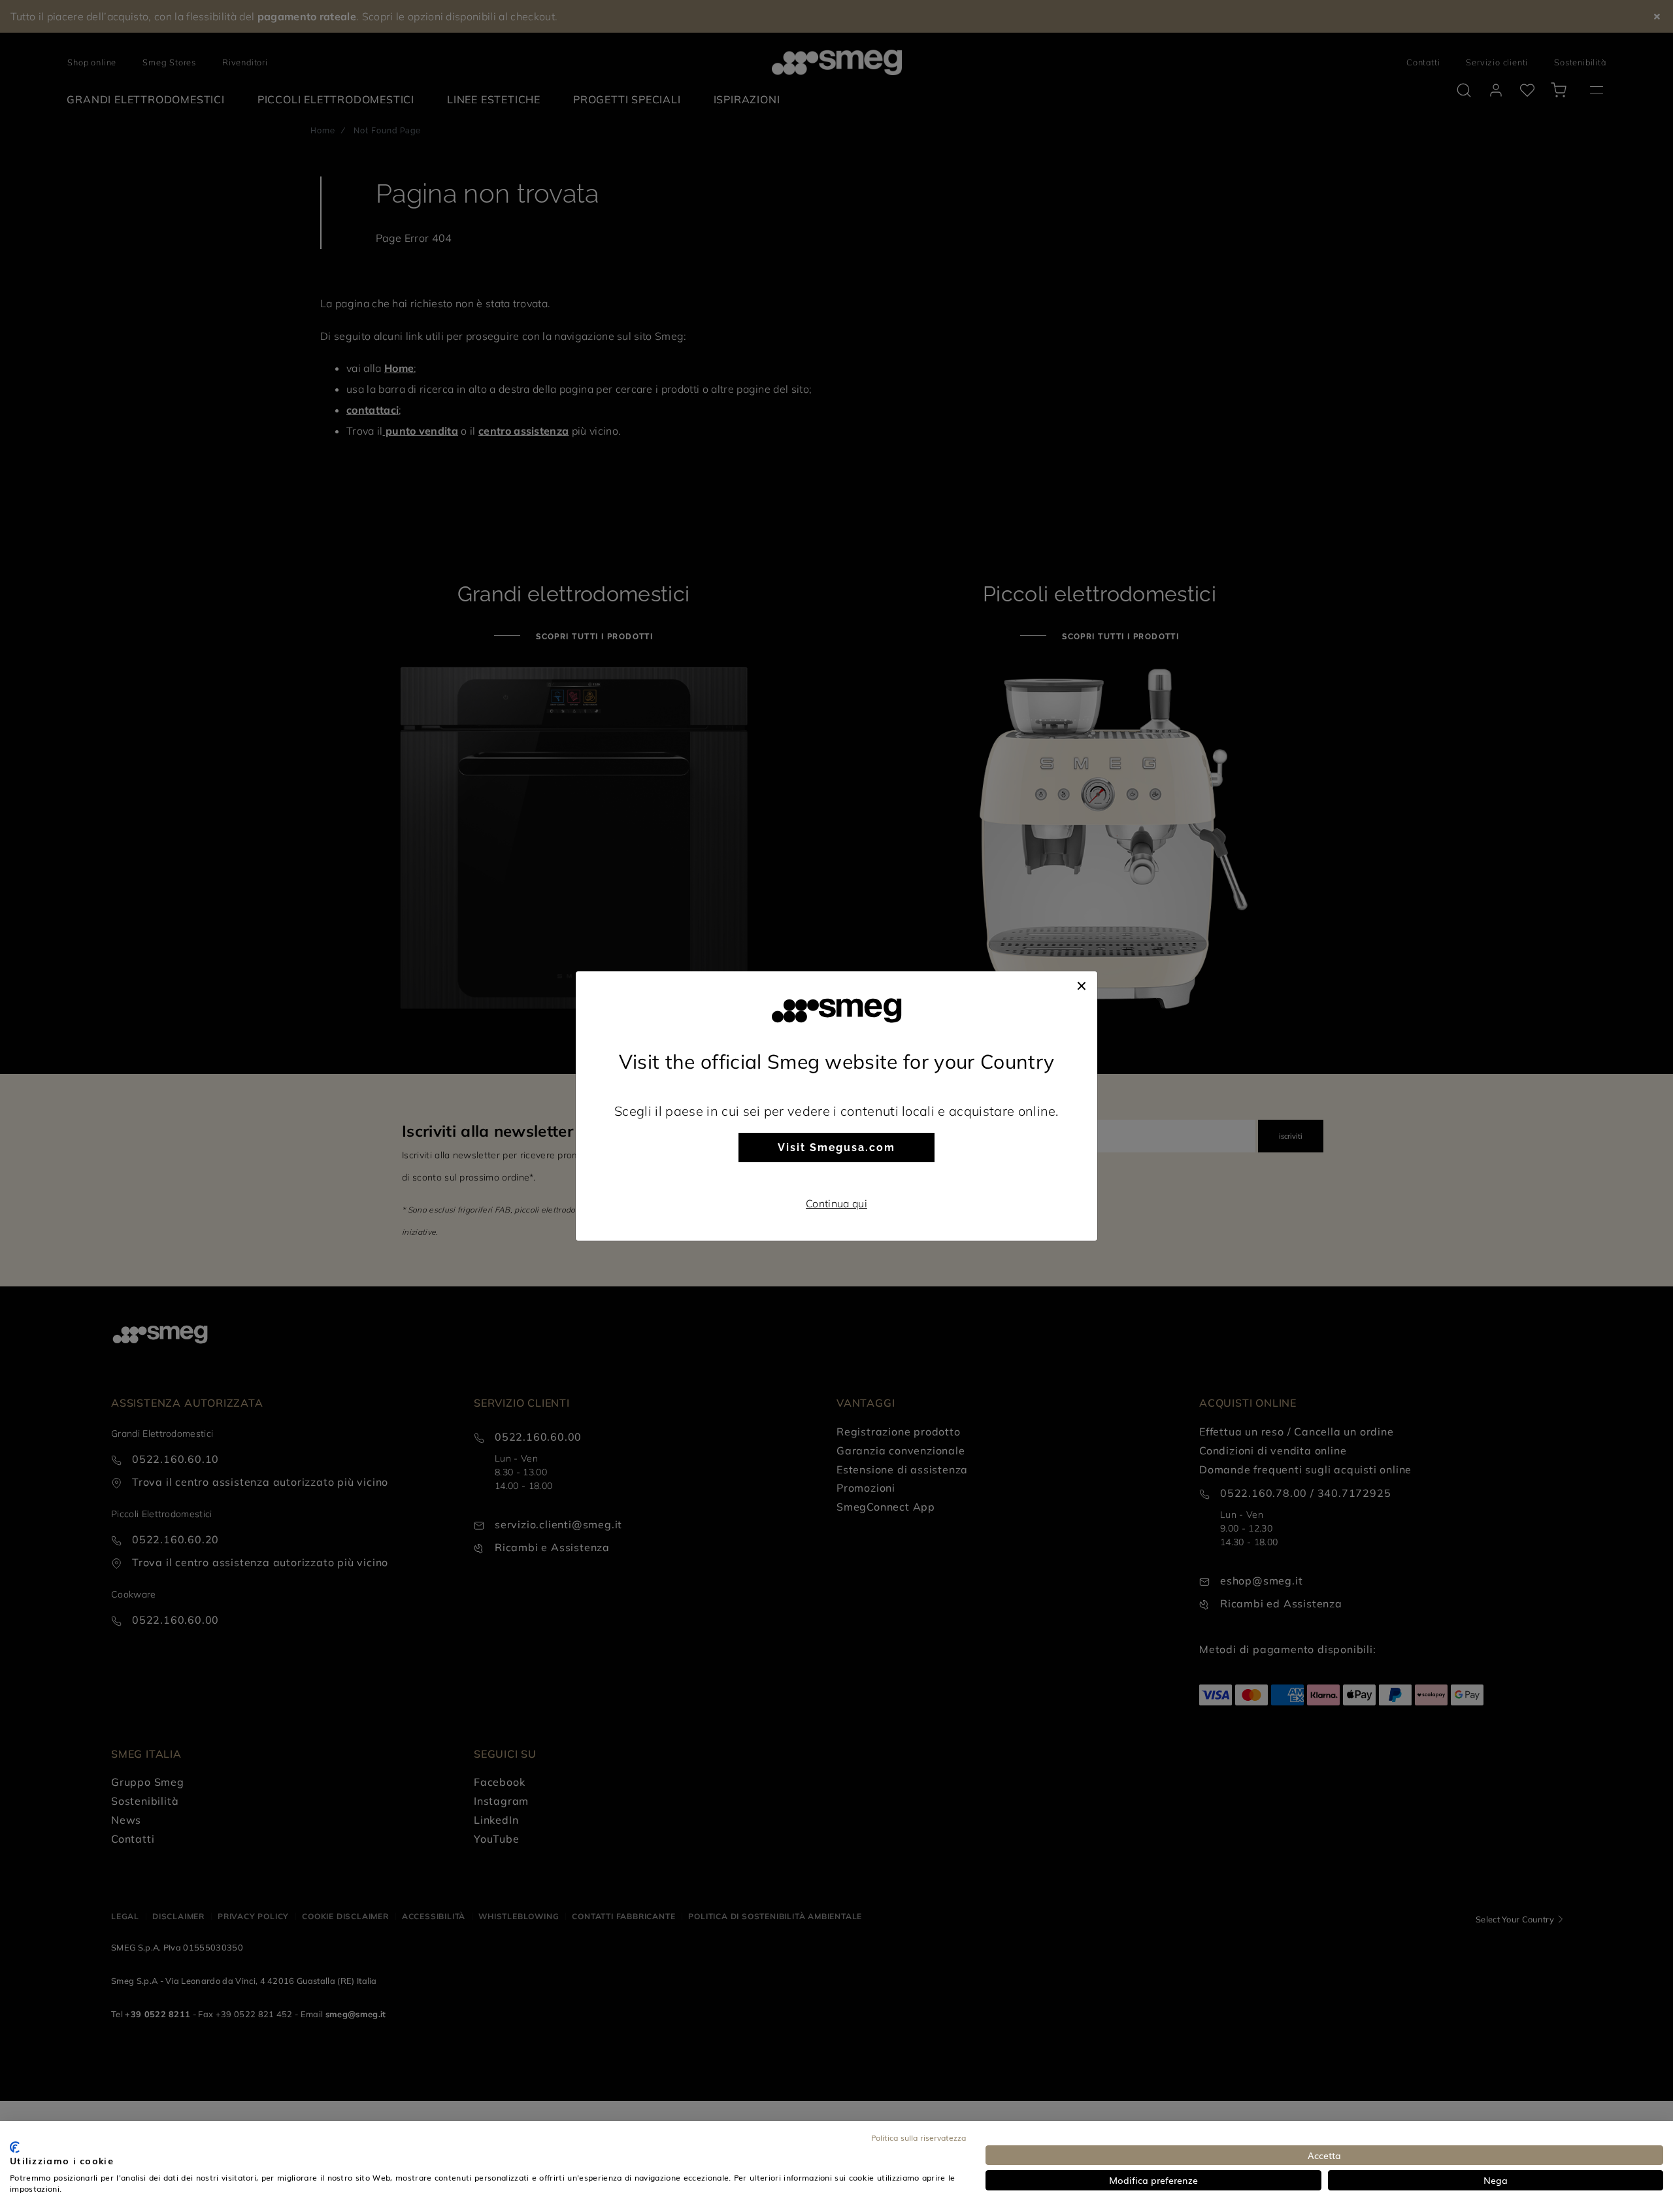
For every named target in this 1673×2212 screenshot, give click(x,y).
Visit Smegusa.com (836, 1148)
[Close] (1082, 984)
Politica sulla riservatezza (919, 2137)
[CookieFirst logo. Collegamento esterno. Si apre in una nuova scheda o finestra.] (15, 2147)
